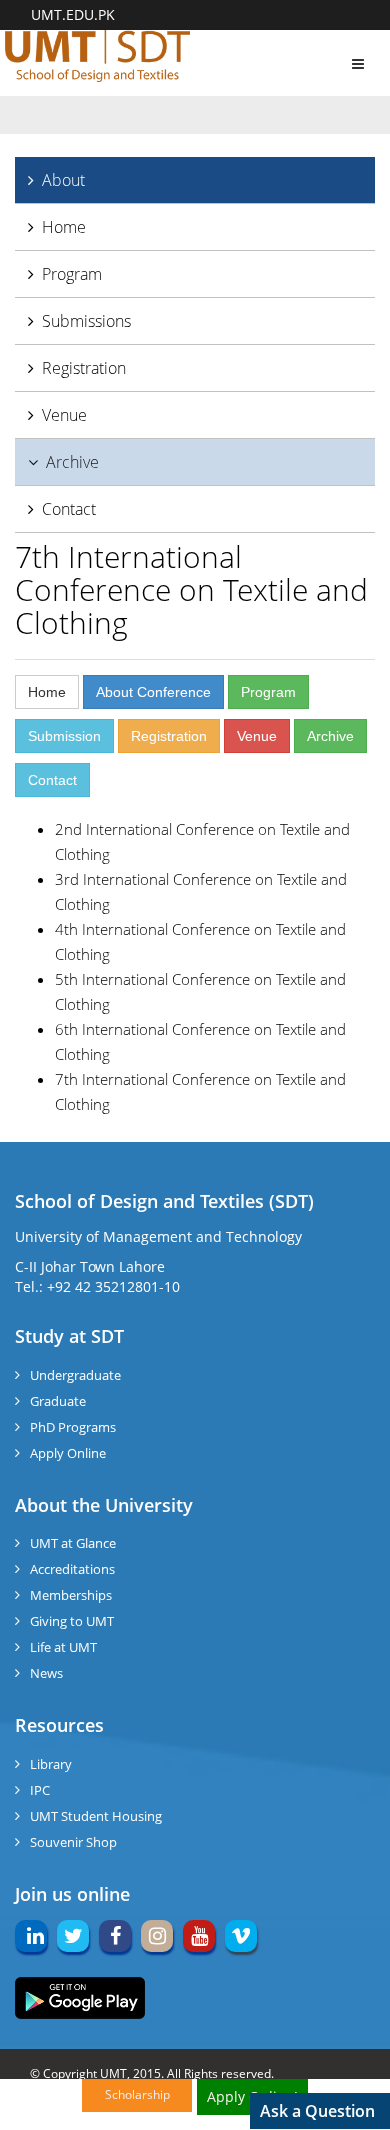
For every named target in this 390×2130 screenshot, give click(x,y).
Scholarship (137, 2094)
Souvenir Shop (73, 1842)
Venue (64, 415)
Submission (64, 736)
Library (51, 1764)
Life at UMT (63, 1647)
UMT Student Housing (96, 1816)
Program (72, 274)
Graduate (58, 1401)
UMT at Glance (73, 1543)
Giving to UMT (72, 1621)
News (46, 1673)
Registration (84, 368)
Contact (69, 509)
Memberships (71, 1595)
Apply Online (68, 1453)
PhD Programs (73, 1427)
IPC (40, 1790)
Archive (72, 462)
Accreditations (72, 1569)
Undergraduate (75, 1375)
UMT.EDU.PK (73, 14)
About (63, 180)
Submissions (86, 321)
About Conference (153, 692)
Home (64, 227)
